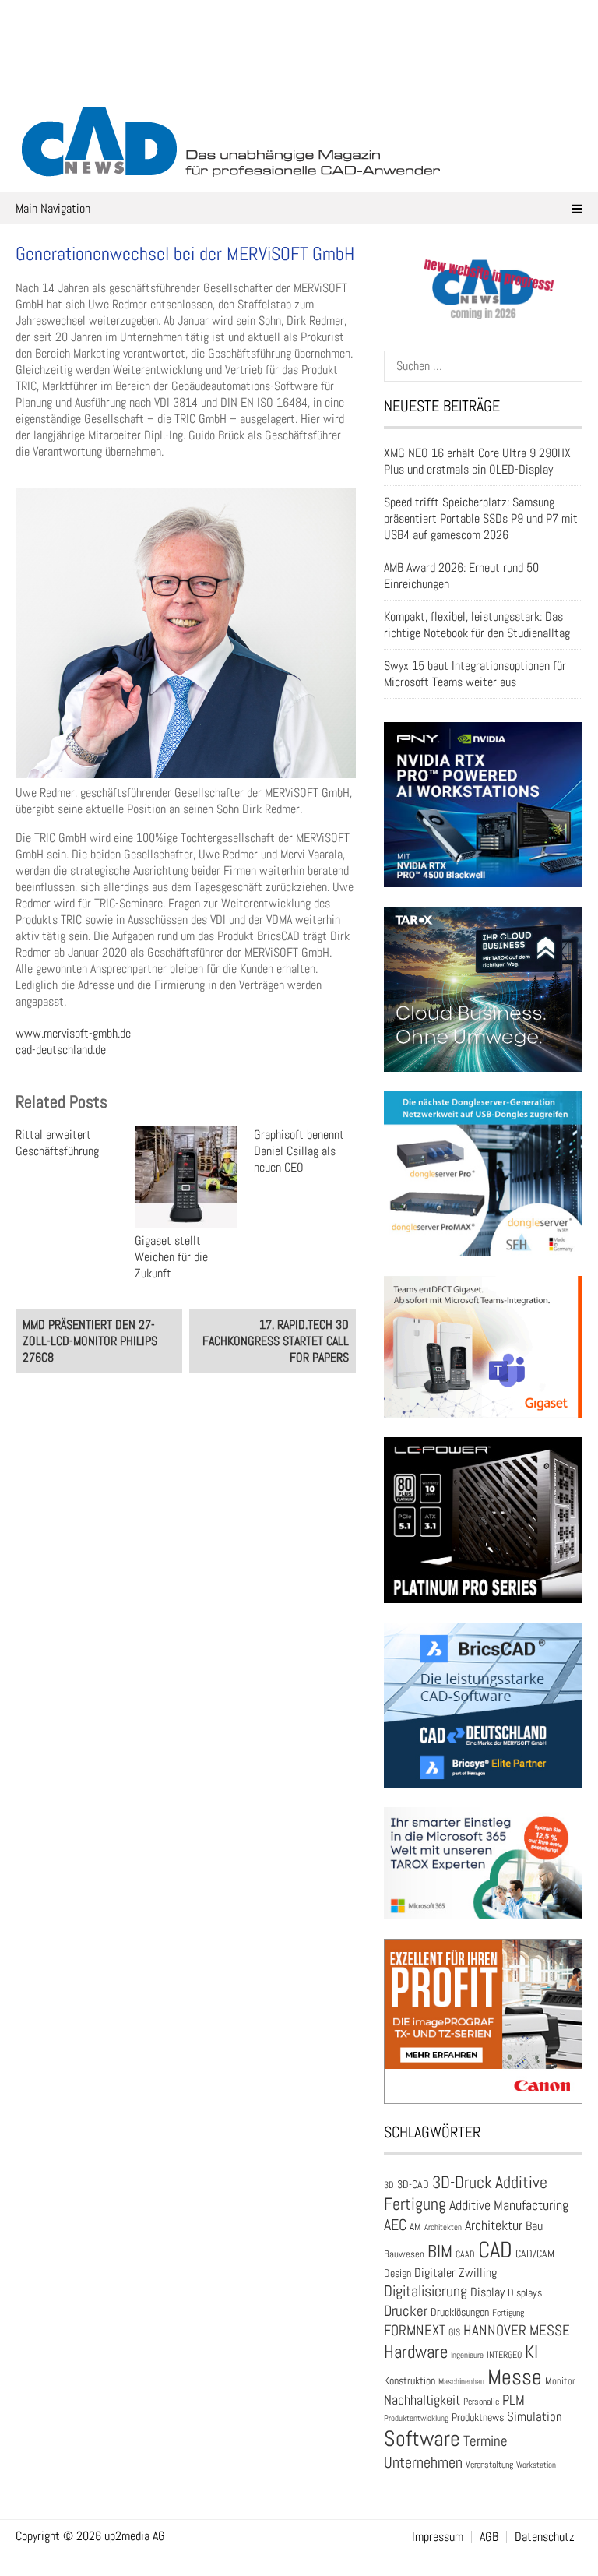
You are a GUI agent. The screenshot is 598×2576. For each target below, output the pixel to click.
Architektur (494, 2225)
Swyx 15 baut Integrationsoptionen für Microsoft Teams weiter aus (475, 674)
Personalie (481, 2402)
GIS (454, 2332)
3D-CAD (413, 2185)
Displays (525, 2292)
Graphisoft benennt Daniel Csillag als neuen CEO (299, 1151)
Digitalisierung (426, 2291)
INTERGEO (504, 2355)
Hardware (416, 2352)
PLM (514, 2400)
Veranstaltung (489, 2465)
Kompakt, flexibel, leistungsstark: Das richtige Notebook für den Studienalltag (477, 625)
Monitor (560, 2381)
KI (531, 2352)
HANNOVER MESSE (517, 2330)
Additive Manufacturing (509, 2205)
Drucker (406, 2311)
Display (487, 2292)
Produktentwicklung (416, 2418)
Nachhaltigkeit (422, 2400)
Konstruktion (410, 2380)
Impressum (438, 2537)
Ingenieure (467, 2355)
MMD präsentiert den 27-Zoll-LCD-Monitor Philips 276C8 (90, 1341)
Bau (534, 2226)
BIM (440, 2251)
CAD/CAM (535, 2254)
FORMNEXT (415, 2330)
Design (397, 2273)
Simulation (535, 2417)
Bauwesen (404, 2254)
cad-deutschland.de (61, 1050)
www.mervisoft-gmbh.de (73, 1033)
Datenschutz (545, 2537)
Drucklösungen (460, 2312)
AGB (489, 2537)
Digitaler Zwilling (456, 2273)
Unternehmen (423, 2462)
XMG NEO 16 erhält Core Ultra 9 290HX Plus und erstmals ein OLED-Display (477, 461)
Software (422, 2439)
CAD (495, 2250)
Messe (515, 2377)
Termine (485, 2441)
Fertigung (508, 2313)
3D (389, 2185)
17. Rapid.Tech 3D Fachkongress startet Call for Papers (276, 1341)
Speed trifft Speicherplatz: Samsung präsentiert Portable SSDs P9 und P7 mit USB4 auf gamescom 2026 (481, 518)
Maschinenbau (461, 2382)
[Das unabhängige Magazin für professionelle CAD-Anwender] (299, 77)
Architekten (443, 2227)
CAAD (465, 2254)
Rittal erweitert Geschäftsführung (57, 1143)
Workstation (536, 2465)
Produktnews (478, 2417)
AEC (395, 2225)
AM (415, 2227)
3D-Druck (462, 2182)
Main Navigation (53, 208)
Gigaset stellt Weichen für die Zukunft (171, 1257)
